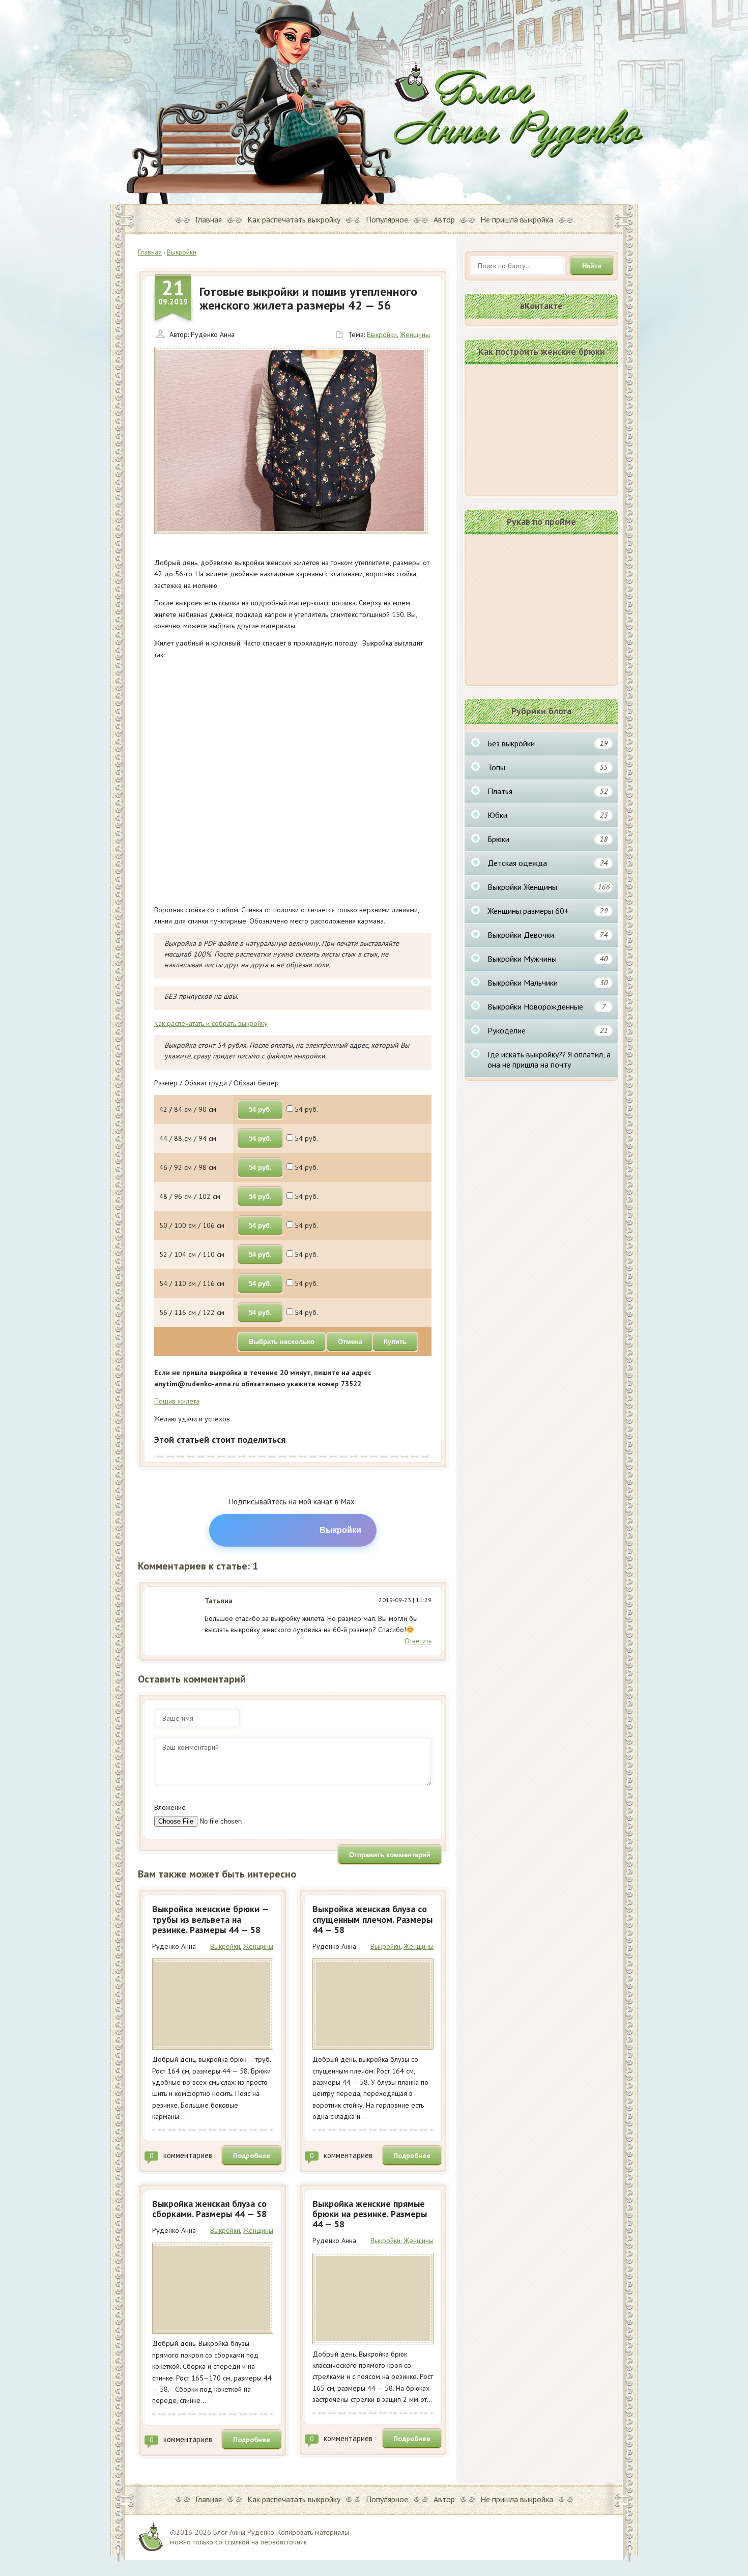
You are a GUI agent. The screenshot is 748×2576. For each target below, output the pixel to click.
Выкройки (382, 334)
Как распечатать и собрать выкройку (211, 1023)
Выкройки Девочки (548, 935)
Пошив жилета (177, 1401)
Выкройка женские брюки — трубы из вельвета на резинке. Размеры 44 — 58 (210, 1919)
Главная (209, 219)
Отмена (350, 1342)
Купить (395, 1342)
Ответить (418, 1641)
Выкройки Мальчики (548, 983)
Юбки (548, 815)
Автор (444, 219)
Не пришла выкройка (517, 219)
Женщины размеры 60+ (548, 911)
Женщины (415, 334)
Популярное (387, 219)
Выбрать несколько (282, 1342)
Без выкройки (548, 743)
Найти (592, 266)
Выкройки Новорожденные (546, 1006)
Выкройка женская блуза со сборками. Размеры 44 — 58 (209, 2209)
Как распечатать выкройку (294, 219)
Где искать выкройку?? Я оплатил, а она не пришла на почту (549, 1059)
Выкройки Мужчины (548, 959)
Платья (548, 791)
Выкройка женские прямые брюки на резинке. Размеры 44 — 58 (370, 2214)
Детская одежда (548, 863)
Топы (548, 767)
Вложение (170, 1807)
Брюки (548, 839)
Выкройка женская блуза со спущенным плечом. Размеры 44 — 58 (372, 1919)
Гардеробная (519, 110)
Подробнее (252, 2155)
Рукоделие (548, 1030)
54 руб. (260, 1110)
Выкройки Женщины (549, 887)
